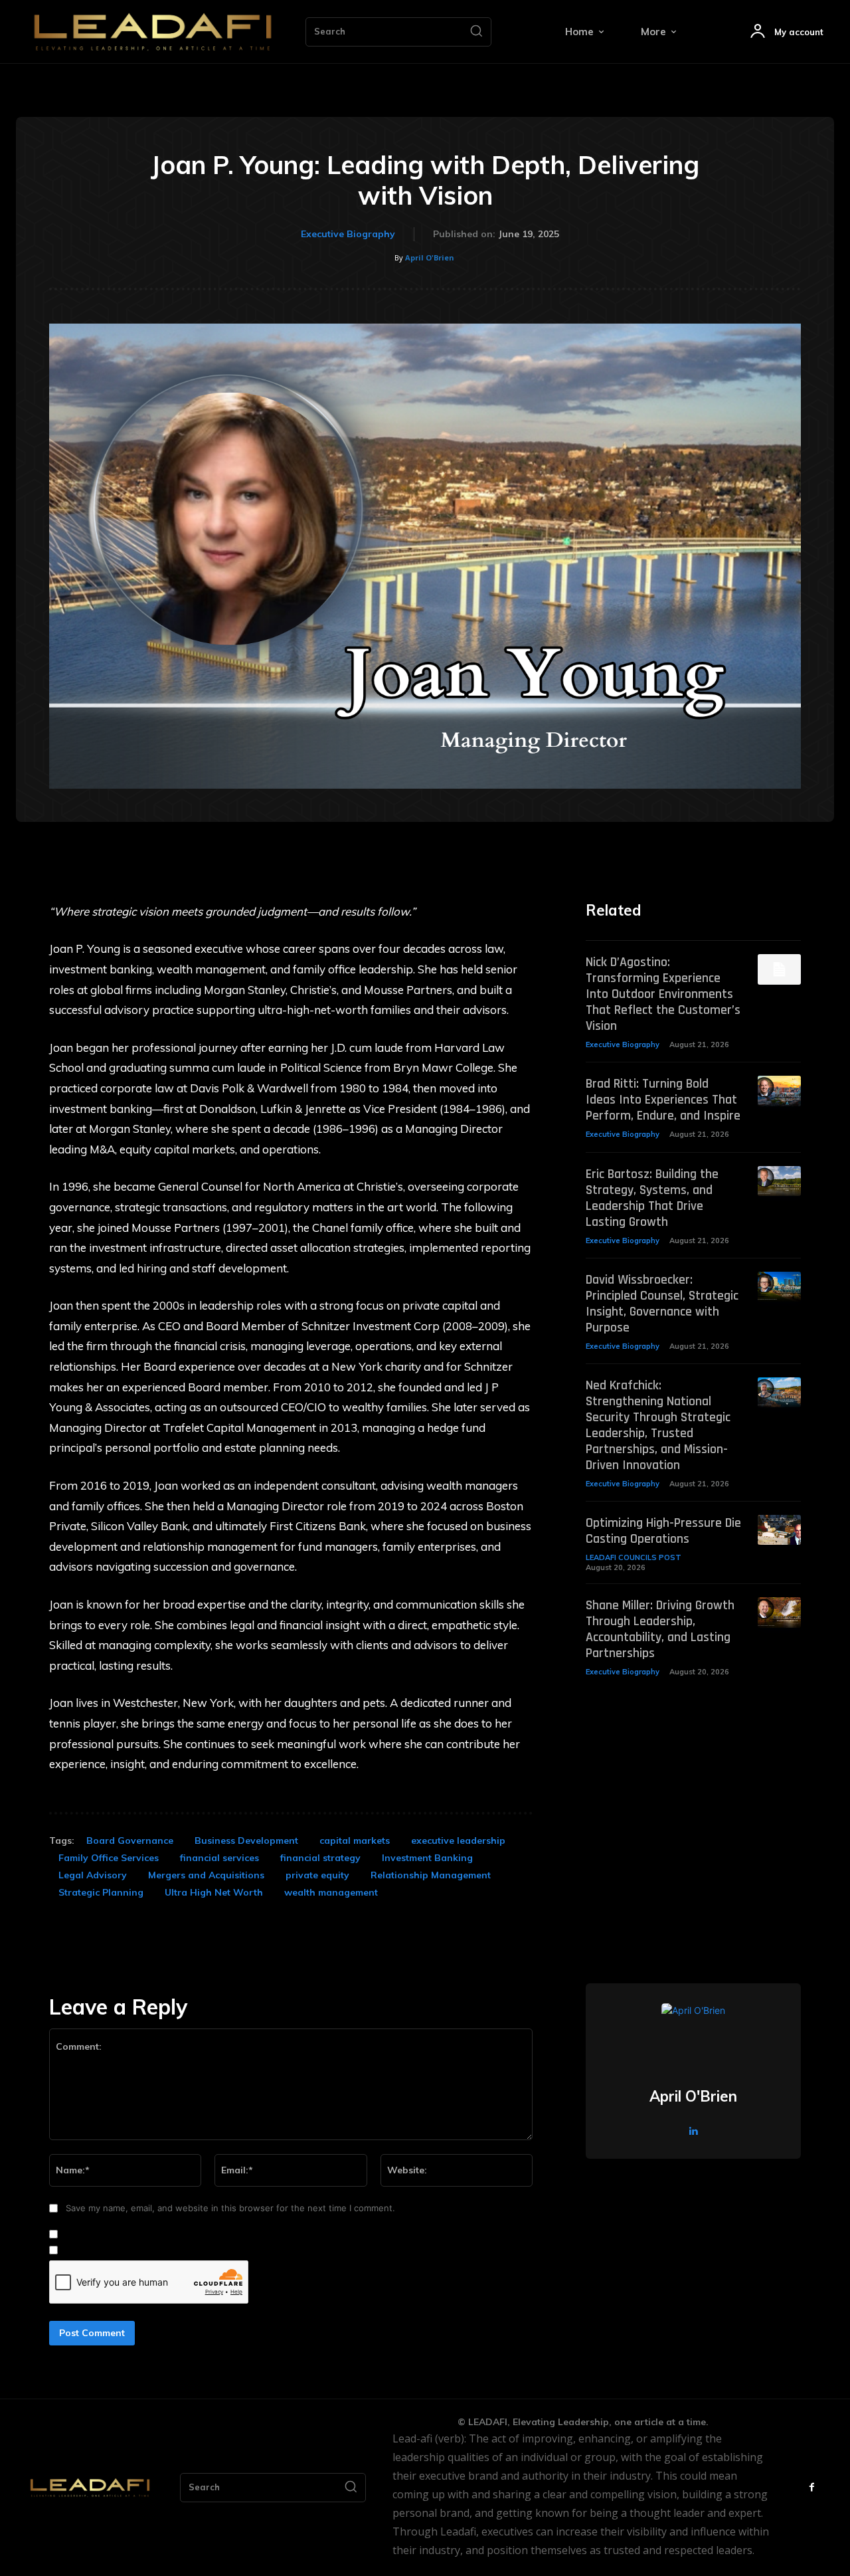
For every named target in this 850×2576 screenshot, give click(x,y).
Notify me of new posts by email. (131, 2250)
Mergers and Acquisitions (206, 1875)
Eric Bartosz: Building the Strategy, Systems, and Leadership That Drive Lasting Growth (652, 1198)
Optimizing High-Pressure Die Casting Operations (663, 1531)
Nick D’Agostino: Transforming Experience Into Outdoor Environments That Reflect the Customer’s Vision (663, 994)
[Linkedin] (694, 2130)
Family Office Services (109, 1858)
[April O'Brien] (693, 2035)
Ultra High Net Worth (214, 1892)
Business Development (246, 1840)
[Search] (476, 32)
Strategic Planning (101, 1892)
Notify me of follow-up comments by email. (152, 2234)
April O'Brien (430, 257)
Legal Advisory (93, 1875)
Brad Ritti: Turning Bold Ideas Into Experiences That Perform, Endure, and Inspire (663, 1100)
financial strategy (320, 1858)
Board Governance (130, 1840)
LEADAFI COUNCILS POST (634, 1557)
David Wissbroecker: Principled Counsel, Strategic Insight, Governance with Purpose (662, 1304)
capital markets (355, 1840)
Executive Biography (348, 234)
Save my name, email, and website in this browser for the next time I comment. (230, 2208)
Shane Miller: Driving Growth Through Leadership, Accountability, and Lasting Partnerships (660, 1629)
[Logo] (153, 32)
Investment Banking (427, 1858)
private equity (317, 1875)
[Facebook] (812, 2487)
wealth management (331, 1892)
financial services (219, 1858)
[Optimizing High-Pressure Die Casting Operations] (779, 1530)
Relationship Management (431, 1875)
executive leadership (458, 1840)
